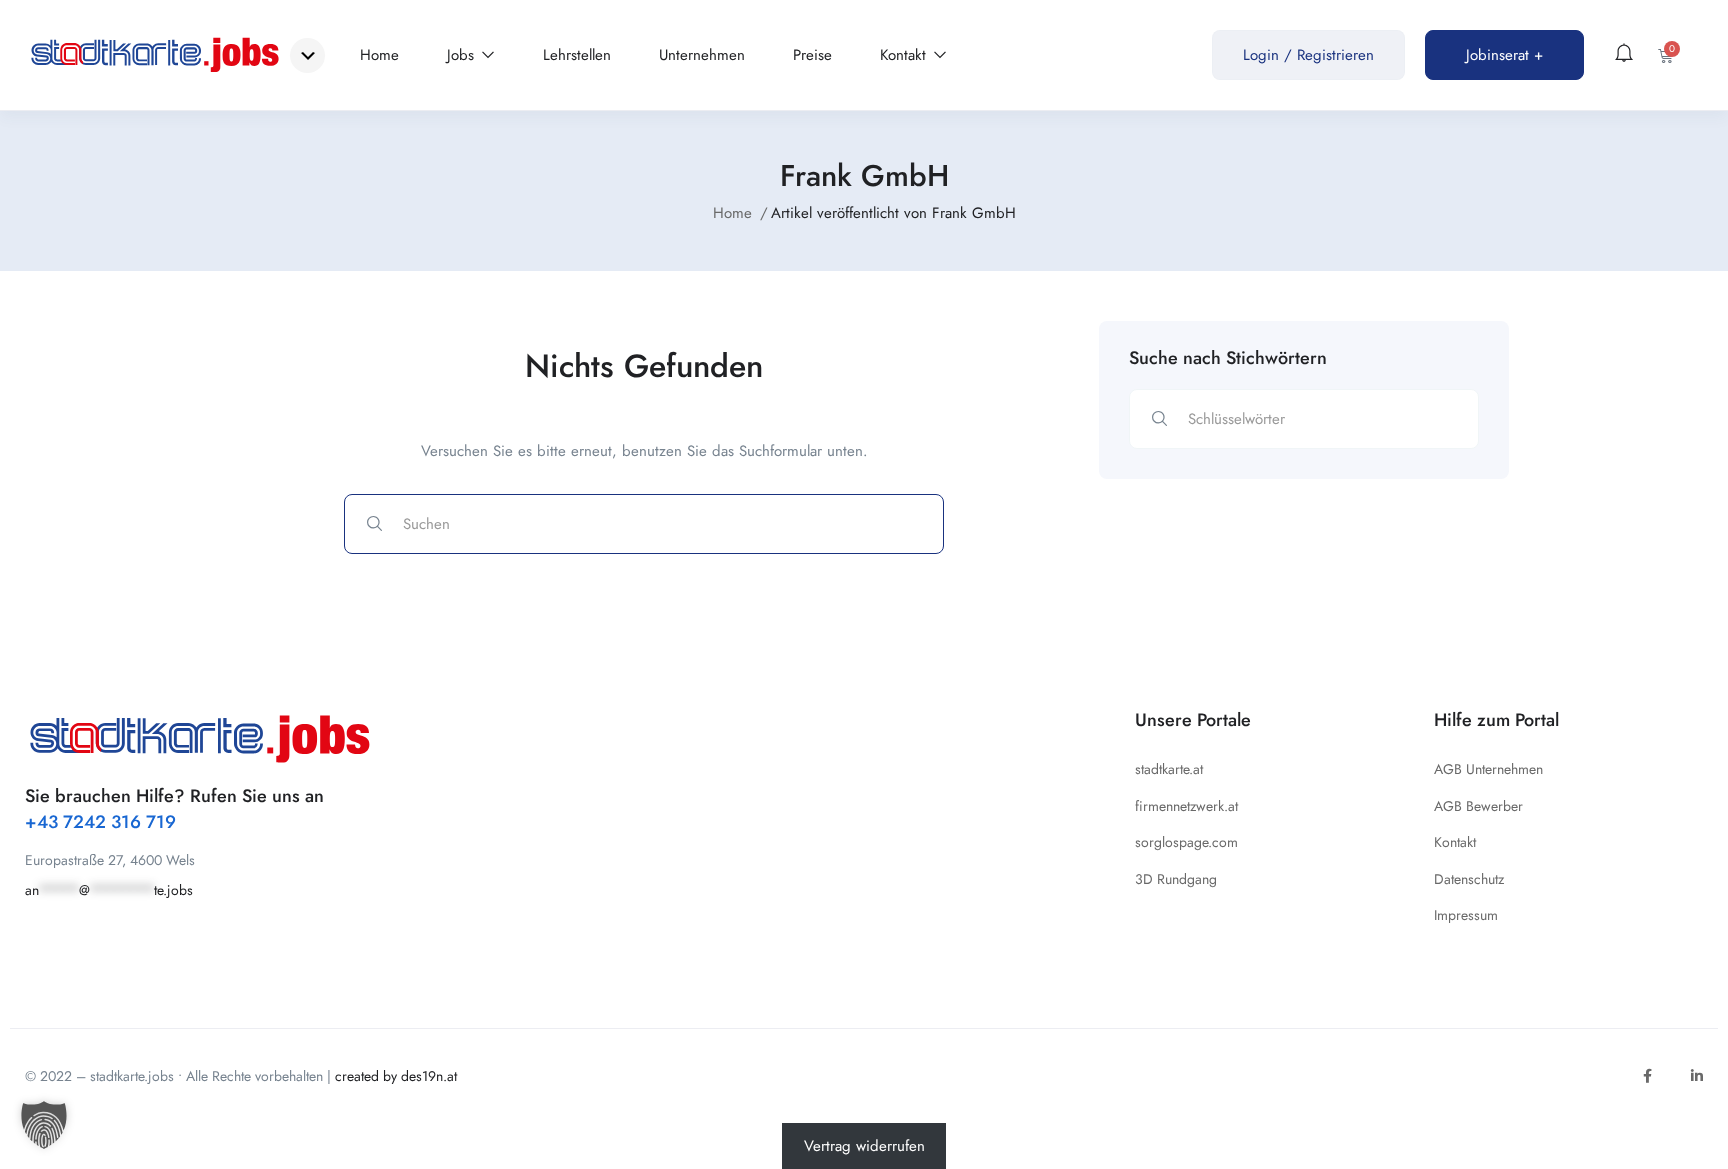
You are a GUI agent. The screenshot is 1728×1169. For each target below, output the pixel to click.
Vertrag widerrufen (864, 1146)
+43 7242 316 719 (100, 822)
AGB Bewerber (1478, 806)
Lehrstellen (577, 55)
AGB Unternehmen (1488, 769)
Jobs (463, 55)
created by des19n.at (396, 1076)
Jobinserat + (1504, 55)
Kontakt (905, 55)
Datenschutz (1469, 879)
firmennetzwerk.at (1186, 806)
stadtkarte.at (1169, 769)
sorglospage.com (1186, 842)
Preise (812, 55)
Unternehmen (702, 55)
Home (379, 55)
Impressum (1466, 915)
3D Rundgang (1176, 879)
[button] (44, 1125)
